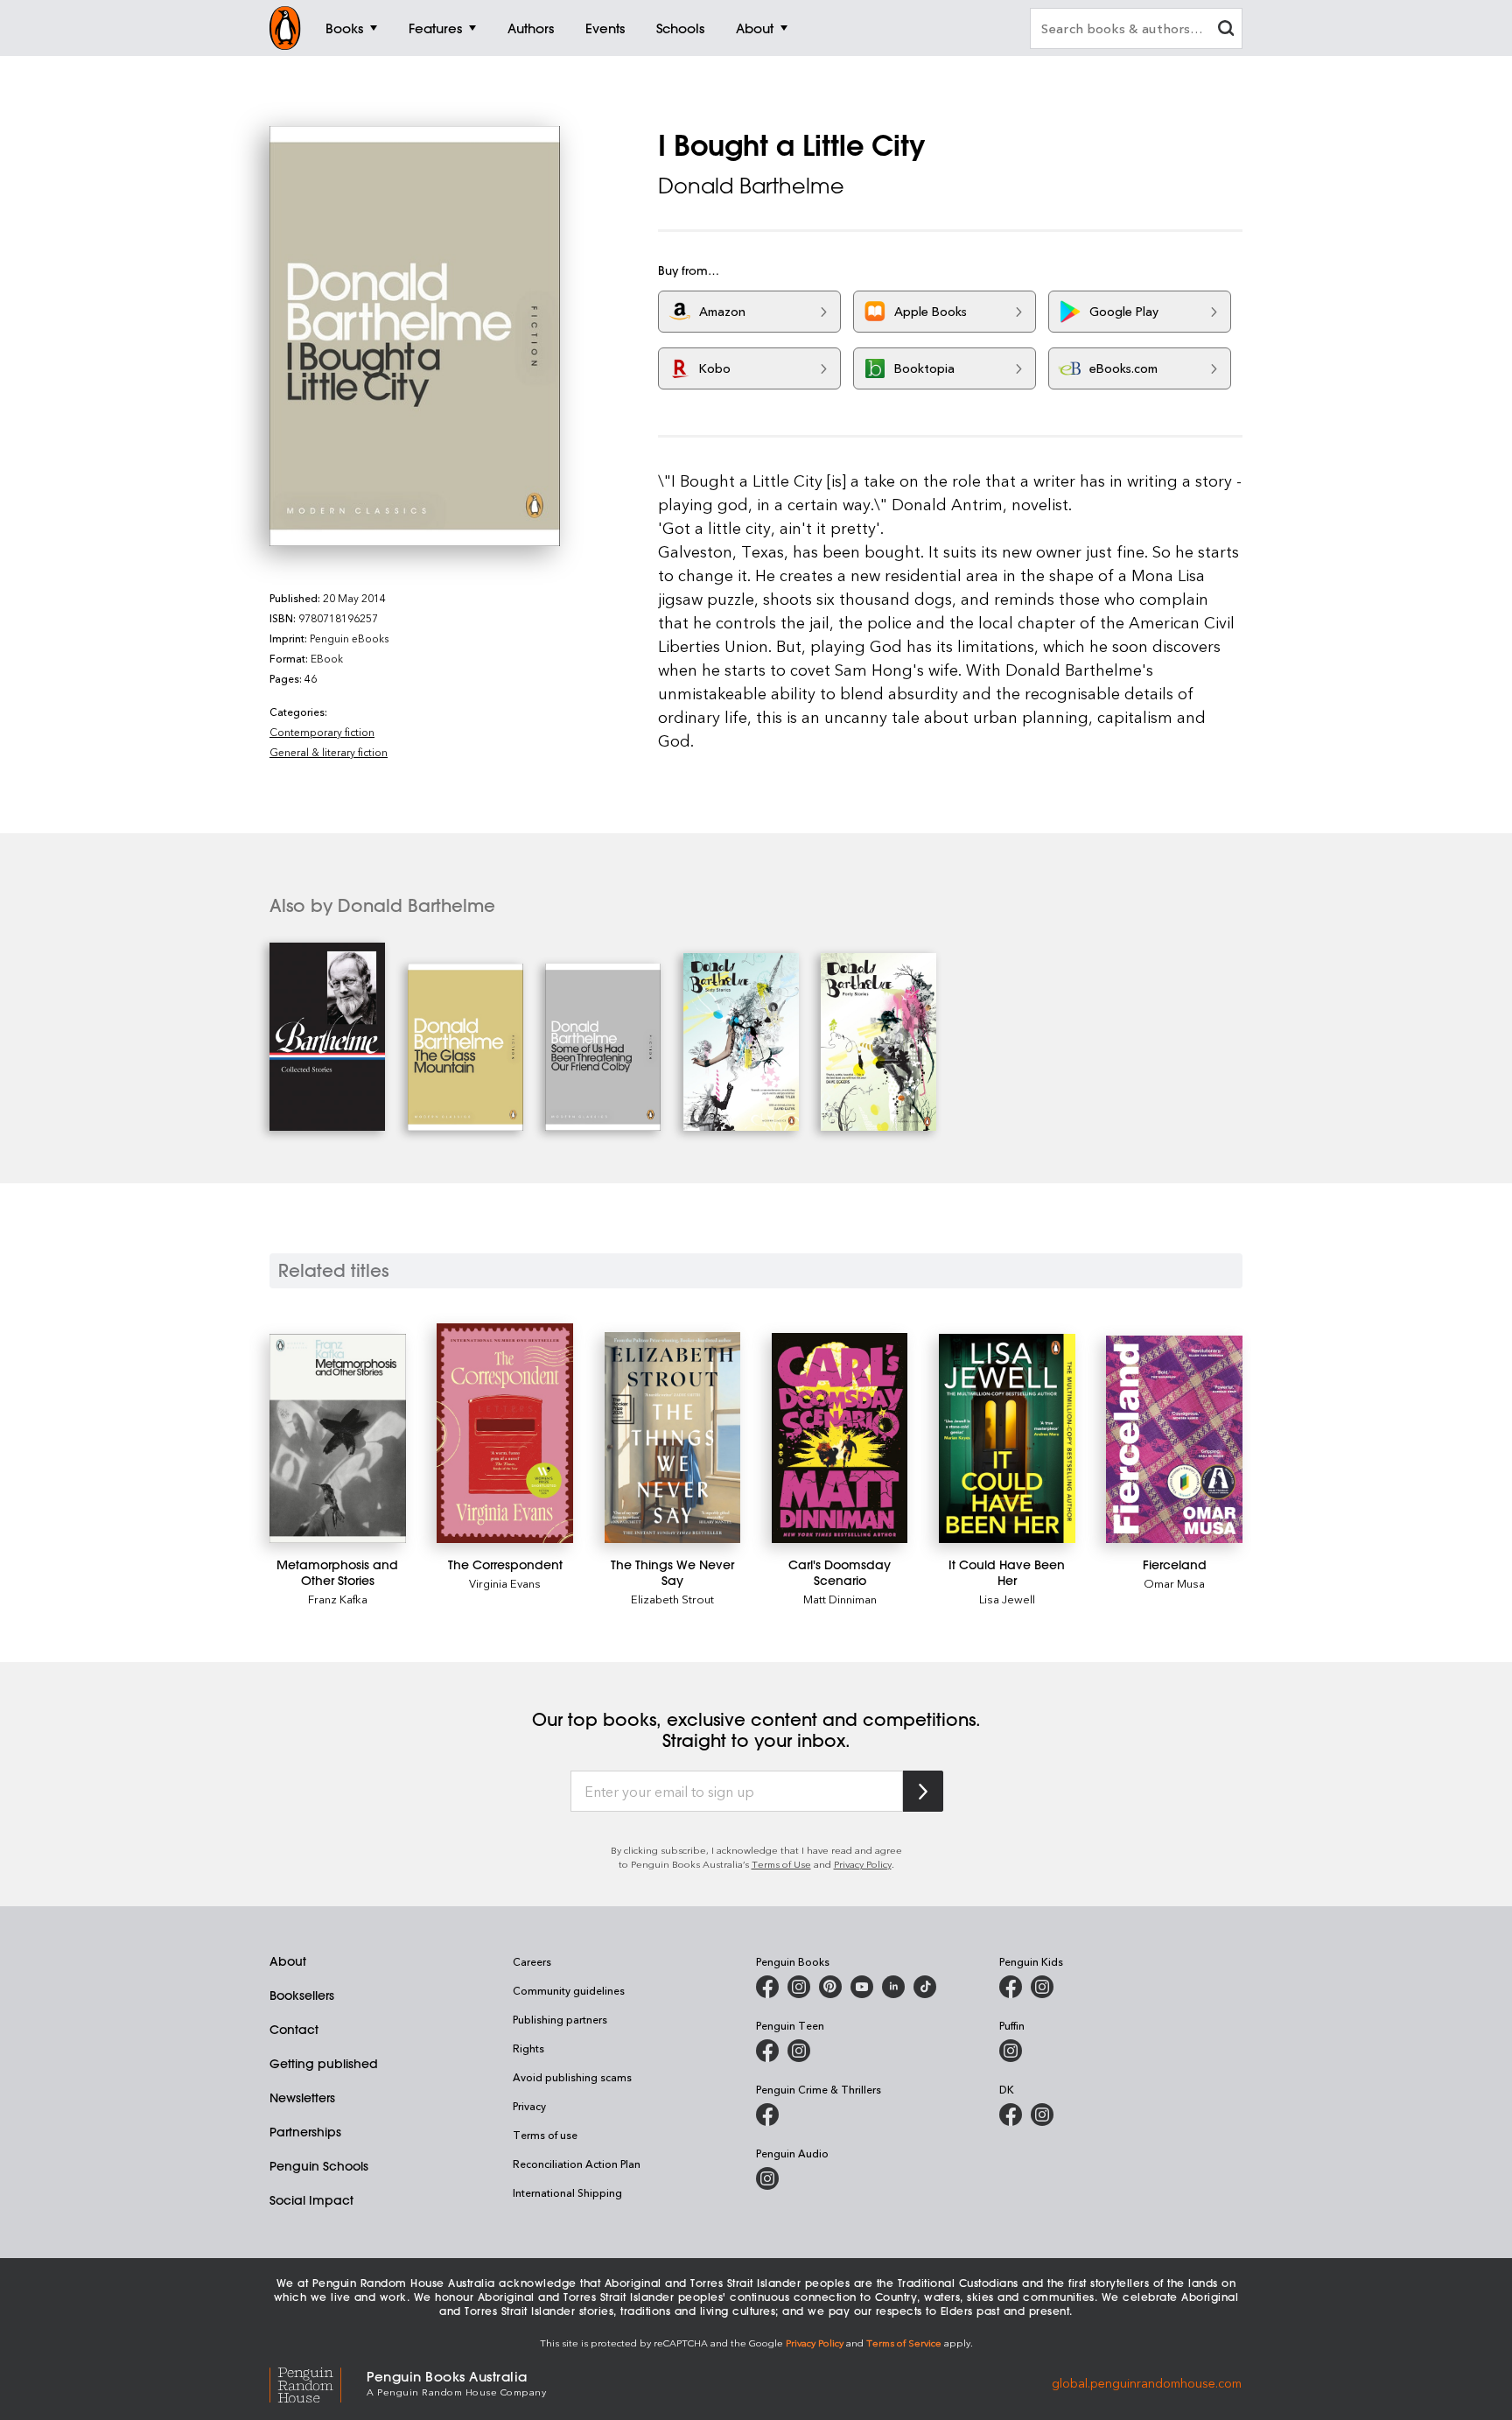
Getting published (324, 2064)
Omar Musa (1174, 1583)
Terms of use (545, 2135)
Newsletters (302, 2098)
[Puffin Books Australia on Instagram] (1011, 2051)
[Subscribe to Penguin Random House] (923, 1791)
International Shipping (567, 2192)
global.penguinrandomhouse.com (1147, 2382)
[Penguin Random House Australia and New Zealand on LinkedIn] (893, 1987)
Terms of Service (904, 2343)
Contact (294, 2030)
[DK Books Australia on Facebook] (1011, 2115)
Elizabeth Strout (672, 1599)
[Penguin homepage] (285, 28)
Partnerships (305, 2132)
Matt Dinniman (840, 1599)
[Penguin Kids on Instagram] (1042, 1987)
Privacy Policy (863, 1864)
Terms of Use (781, 1864)
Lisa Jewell (1007, 1599)
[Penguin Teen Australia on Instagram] (799, 2051)
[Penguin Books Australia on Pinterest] (830, 1987)
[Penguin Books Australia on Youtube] (862, 1987)
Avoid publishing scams (572, 2077)
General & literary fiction (329, 752)
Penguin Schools (319, 2166)
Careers (532, 1961)
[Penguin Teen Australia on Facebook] (767, 2051)
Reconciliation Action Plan (577, 2164)
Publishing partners (560, 2019)
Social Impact (311, 2200)
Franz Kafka (338, 1599)
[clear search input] (1226, 30)
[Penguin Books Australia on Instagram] (799, 1987)
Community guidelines (569, 1990)
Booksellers (302, 1996)
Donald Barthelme (751, 186)
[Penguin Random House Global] (318, 2382)
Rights (528, 2048)
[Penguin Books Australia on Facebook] (767, 1987)
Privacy (529, 2106)
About (288, 1961)
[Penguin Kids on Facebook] (1011, 1987)
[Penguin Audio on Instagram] (767, 2178)
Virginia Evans (505, 1583)
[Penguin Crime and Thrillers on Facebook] (767, 2115)
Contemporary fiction (322, 732)
